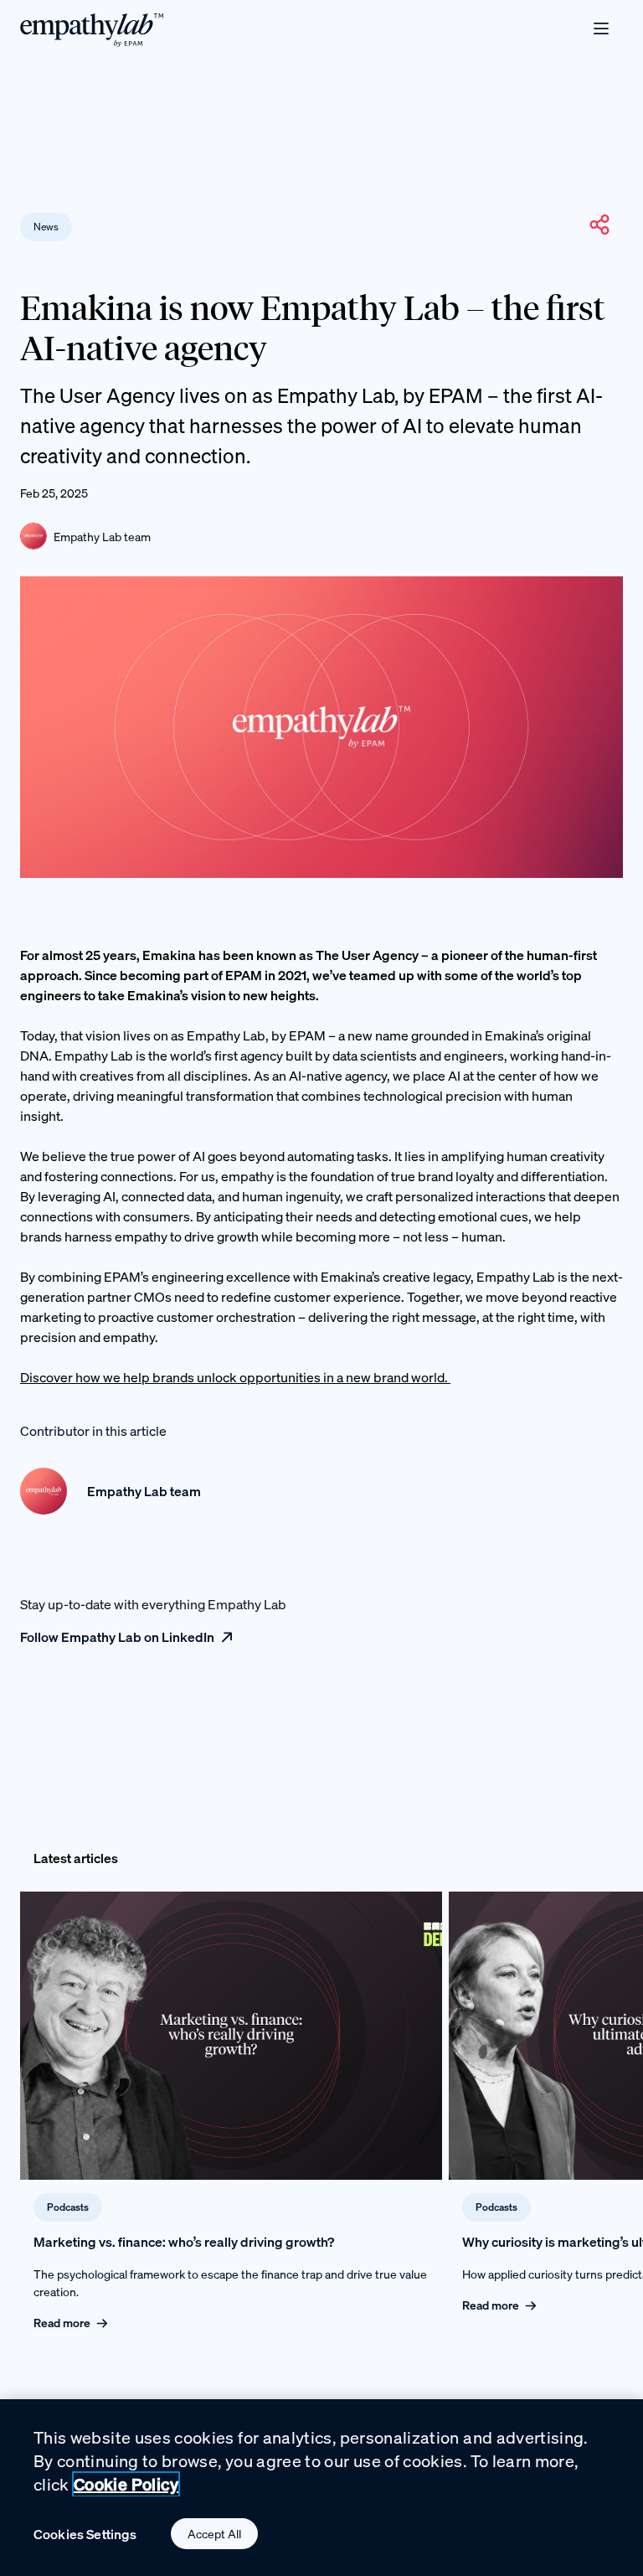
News (46, 227)
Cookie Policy (126, 2484)
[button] (599, 225)
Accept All (214, 2534)
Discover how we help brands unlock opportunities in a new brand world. (235, 1377)
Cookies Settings (85, 2534)
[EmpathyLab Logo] (92, 29)
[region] (321, 2488)
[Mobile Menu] (601, 28)
